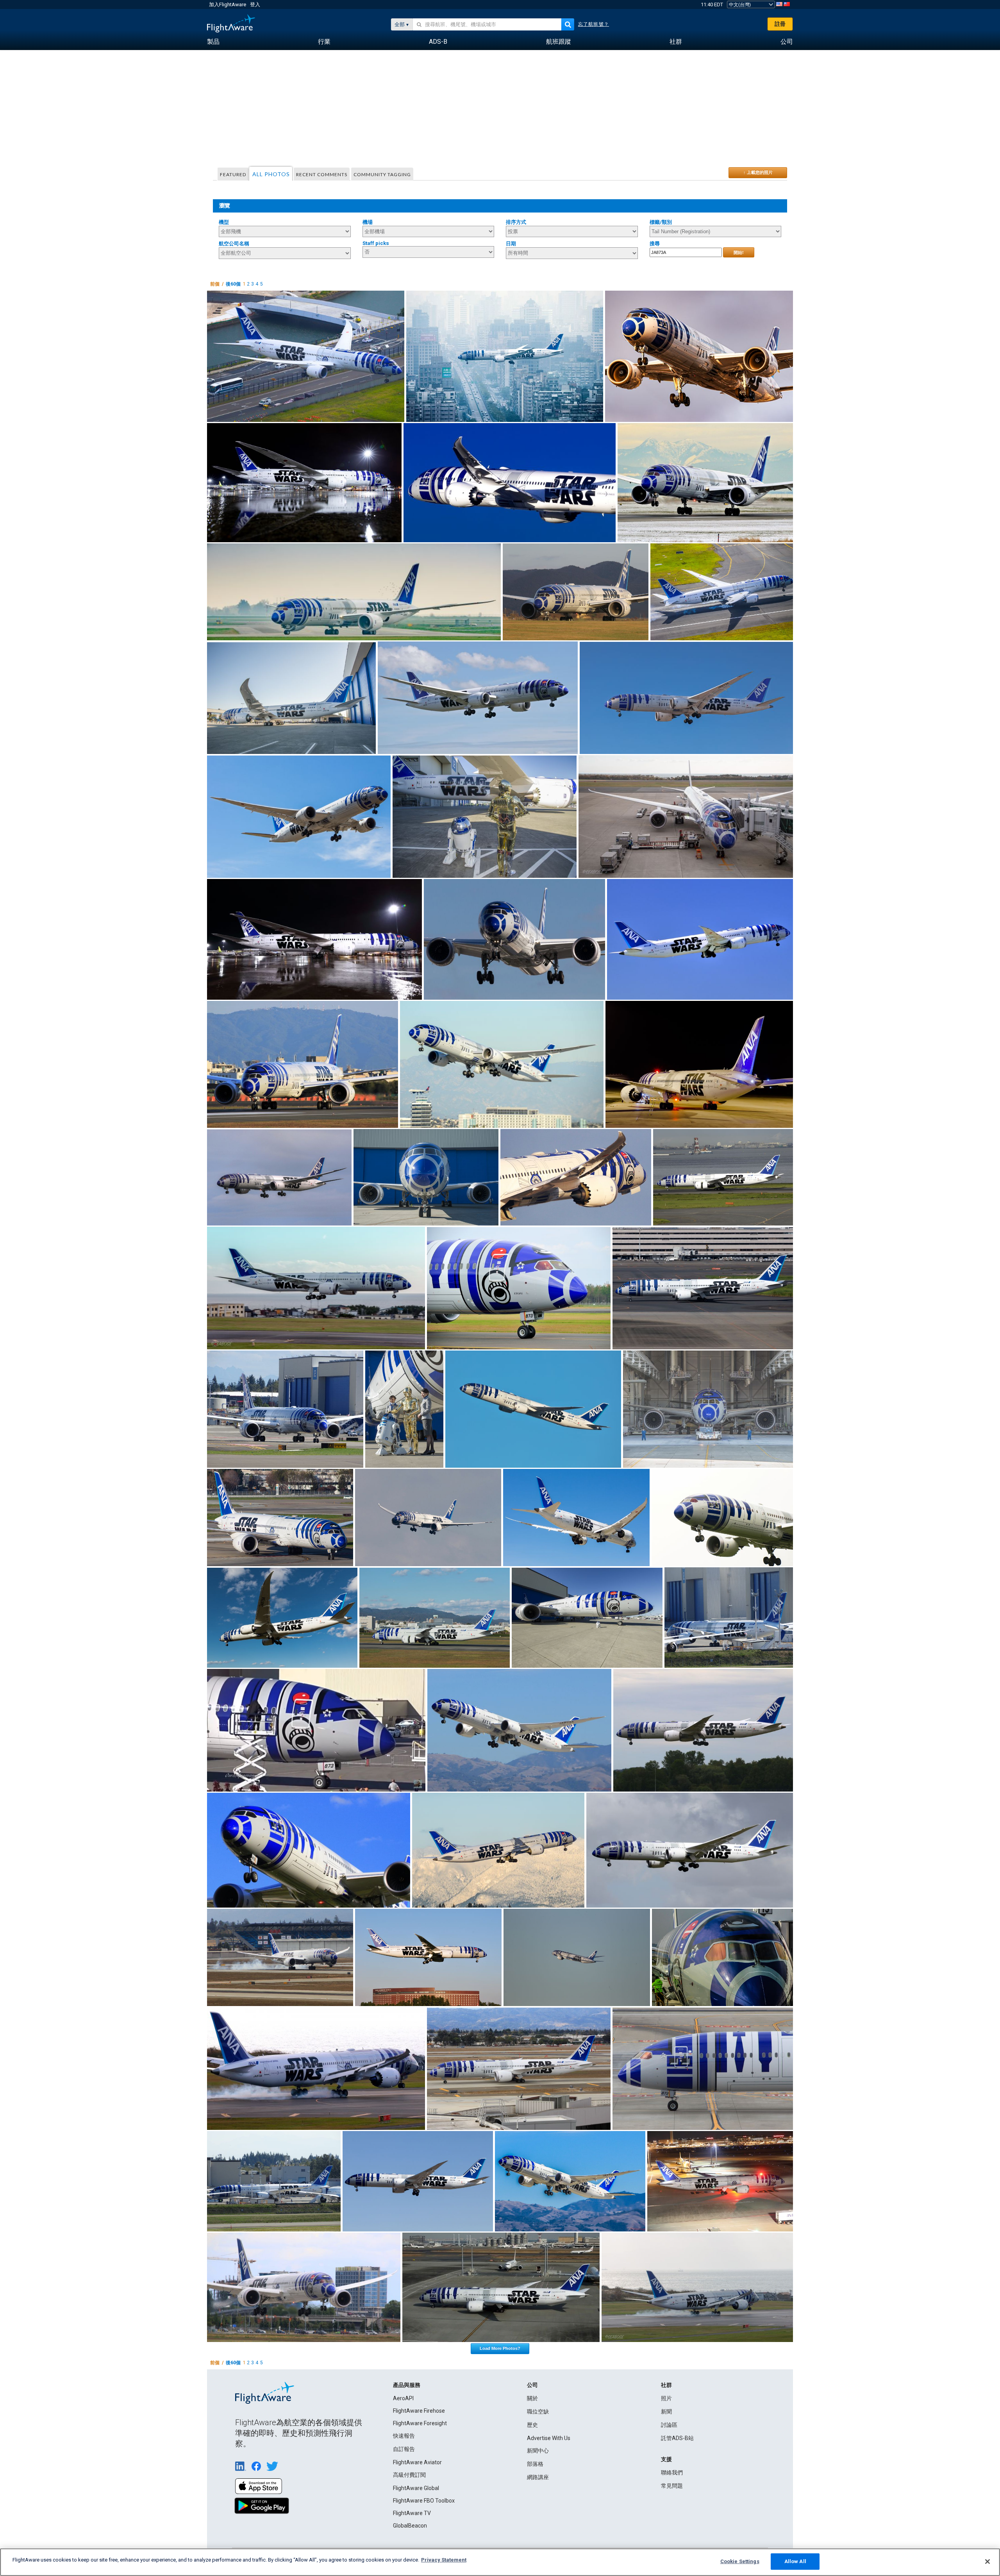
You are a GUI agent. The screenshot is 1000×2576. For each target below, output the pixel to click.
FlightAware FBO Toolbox (424, 2501)
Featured (233, 174)
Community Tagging (382, 174)
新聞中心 (538, 2451)
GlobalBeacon (410, 2526)
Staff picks (376, 243)
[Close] (987, 2562)
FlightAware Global (416, 2488)
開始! (739, 252)
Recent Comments (322, 174)
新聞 (666, 2412)
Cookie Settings (740, 2561)
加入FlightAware (228, 4)
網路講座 (538, 2477)
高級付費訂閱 (409, 2475)
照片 (666, 2398)
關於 (532, 2398)
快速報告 (404, 2436)
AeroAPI (403, 2398)
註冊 (780, 24)
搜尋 (655, 244)
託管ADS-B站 (677, 2438)
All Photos (271, 174)
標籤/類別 (661, 222)
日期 (511, 244)
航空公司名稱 (234, 244)
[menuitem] (213, 42)
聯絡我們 (672, 2472)
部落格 (535, 2464)
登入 (255, 4)
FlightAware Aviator (417, 2462)
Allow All (795, 2561)
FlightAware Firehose (419, 2411)
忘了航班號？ (594, 24)
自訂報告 (404, 2449)
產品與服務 (407, 2385)
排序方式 (516, 222)
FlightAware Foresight (420, 2423)
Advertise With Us (549, 2438)
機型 (224, 222)
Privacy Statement (444, 2560)
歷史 (532, 2425)
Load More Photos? (500, 2348)
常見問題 (672, 2486)
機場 (368, 222)
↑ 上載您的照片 (758, 172)
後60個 (233, 284)
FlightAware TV (412, 2513)
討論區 (669, 2425)
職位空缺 (538, 2412)
